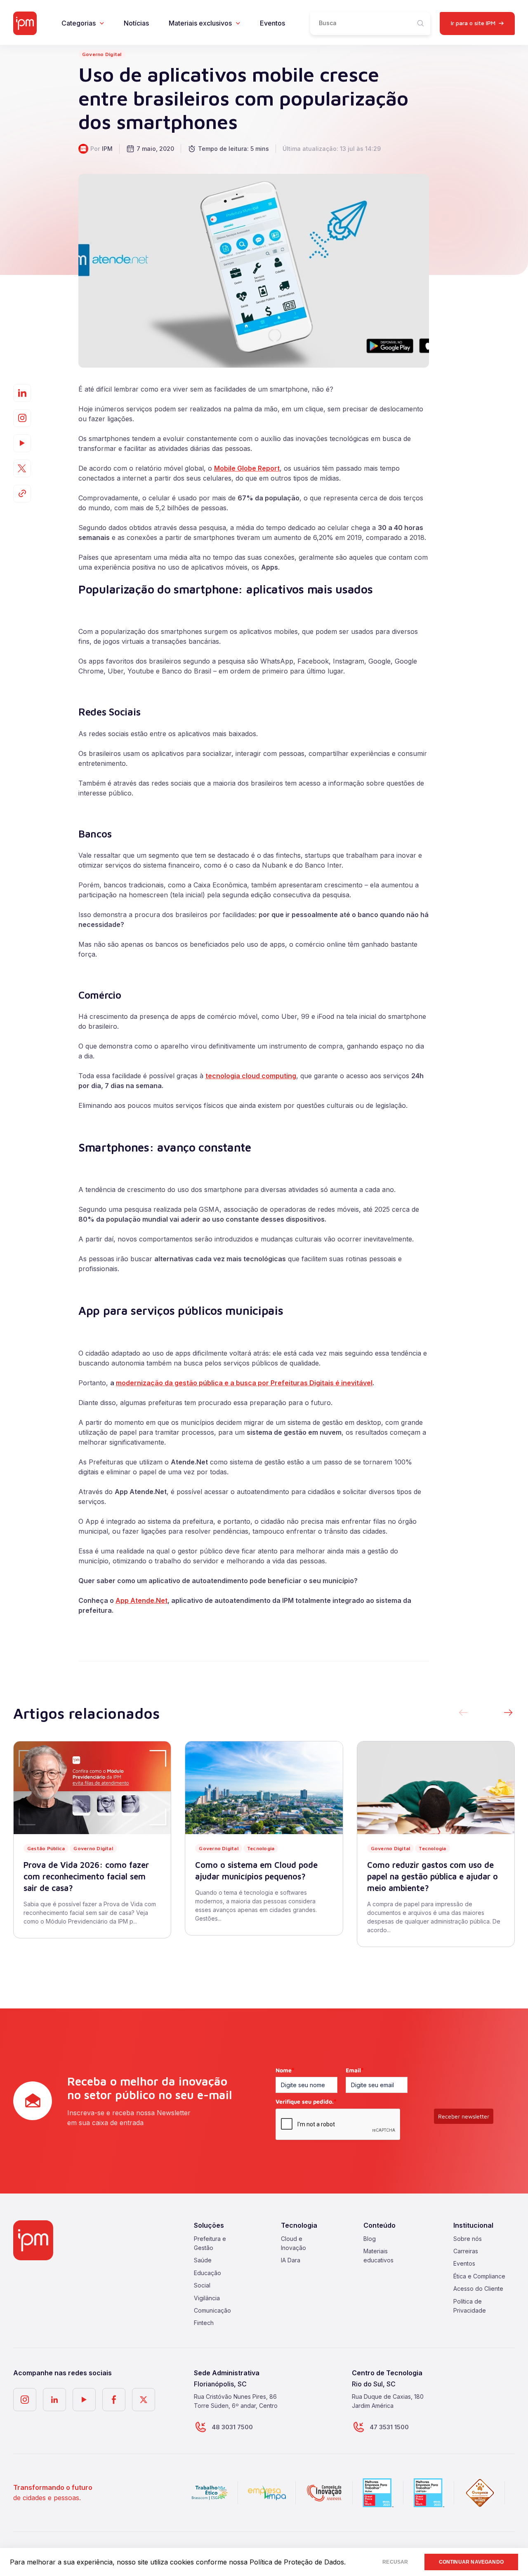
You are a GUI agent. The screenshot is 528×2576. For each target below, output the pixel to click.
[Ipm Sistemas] (25, 23)
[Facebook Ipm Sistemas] (114, 2400)
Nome (285, 2070)
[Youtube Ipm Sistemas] (22, 443)
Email (355, 2070)
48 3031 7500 (232, 2427)
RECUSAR (395, 2562)
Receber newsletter (464, 2116)
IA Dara (291, 2260)
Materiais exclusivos (200, 23)
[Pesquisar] (421, 23)
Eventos (272, 23)
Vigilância (207, 2298)
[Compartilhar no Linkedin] (22, 393)
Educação (207, 2273)
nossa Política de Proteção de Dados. (287, 2562)
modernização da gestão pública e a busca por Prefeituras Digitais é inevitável (244, 1383)
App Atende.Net (141, 1600)
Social (202, 2285)
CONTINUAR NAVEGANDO (471, 2562)
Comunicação (212, 2310)
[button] (508, 1713)
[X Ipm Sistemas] (144, 2400)
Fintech (204, 2323)
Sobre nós (468, 2238)
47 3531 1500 (389, 2427)
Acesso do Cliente (478, 2289)
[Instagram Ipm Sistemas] (22, 418)
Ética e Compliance (479, 2276)
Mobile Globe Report (247, 468)
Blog (370, 2238)
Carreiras (466, 2251)
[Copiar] (22, 494)
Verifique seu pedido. (306, 2101)
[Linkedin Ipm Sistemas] (54, 2400)
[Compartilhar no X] (22, 468)
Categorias (79, 23)
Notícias (136, 23)
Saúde (203, 2260)
